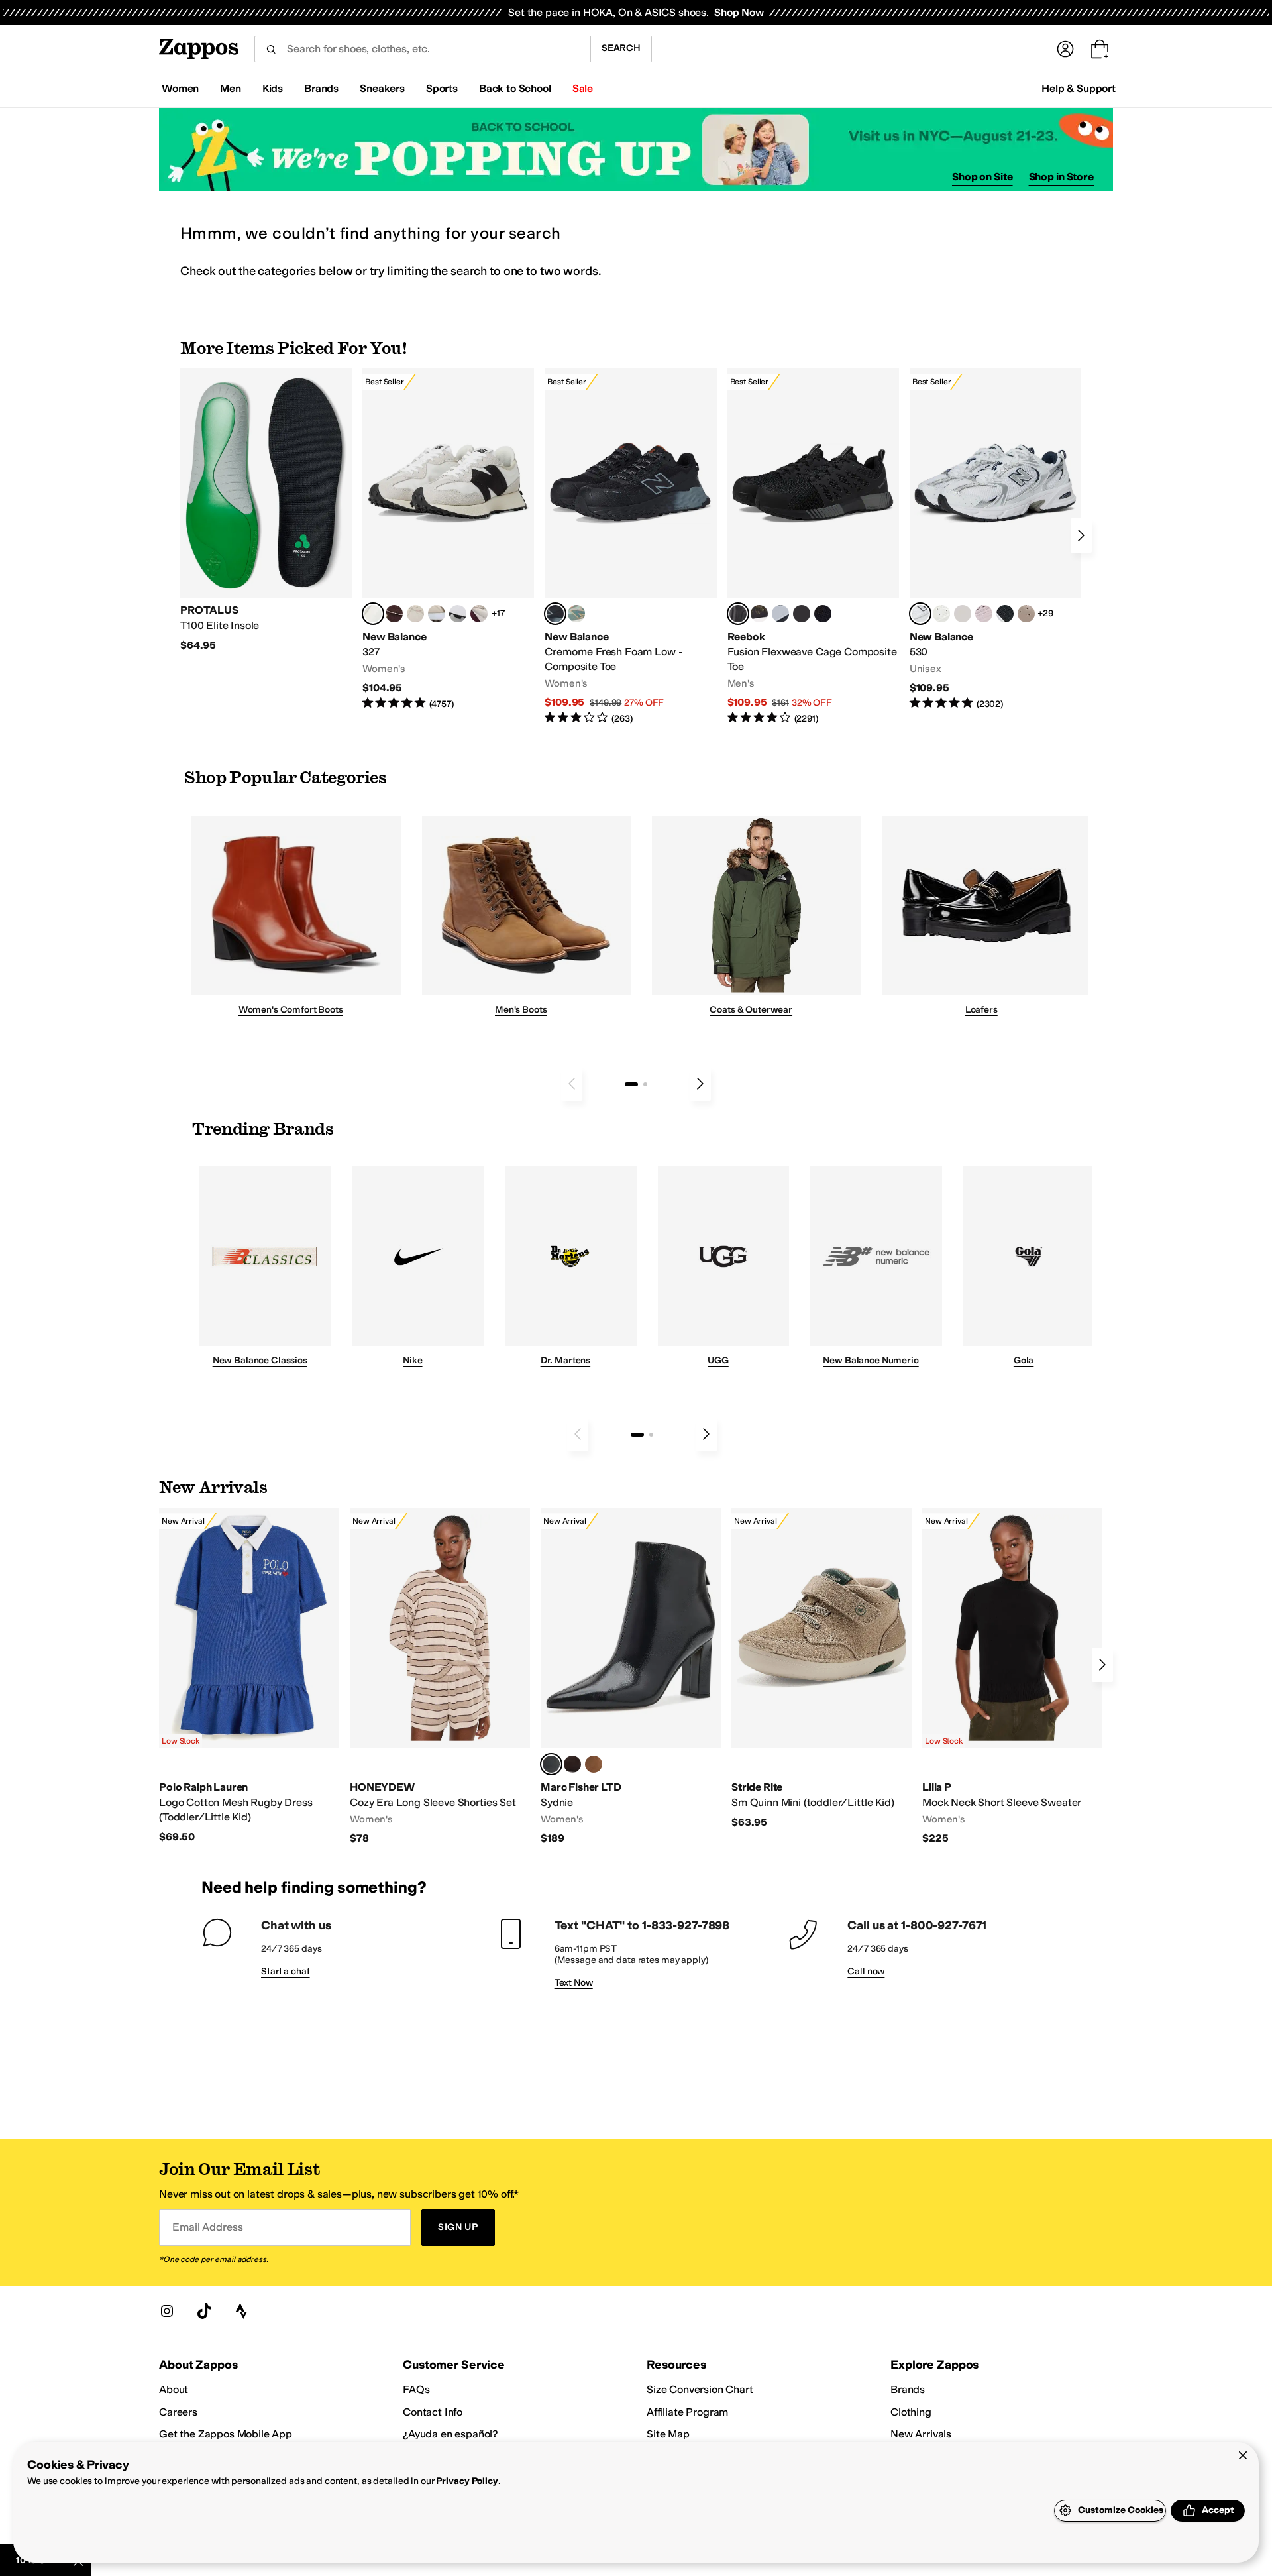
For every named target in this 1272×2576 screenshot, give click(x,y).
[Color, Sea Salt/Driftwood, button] (1026, 614)
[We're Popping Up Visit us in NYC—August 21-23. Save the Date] (636, 149)
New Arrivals (921, 2434)
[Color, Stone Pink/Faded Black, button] (984, 614)
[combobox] (422, 49)
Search (621, 48)
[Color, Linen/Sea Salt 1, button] (437, 614)
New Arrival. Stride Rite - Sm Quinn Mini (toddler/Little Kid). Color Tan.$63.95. (821, 1668)
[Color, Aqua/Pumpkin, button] (576, 614)
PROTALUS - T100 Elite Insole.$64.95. (266, 510)
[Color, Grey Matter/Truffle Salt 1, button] (963, 614)
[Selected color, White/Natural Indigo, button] (920, 614)
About (174, 2389)
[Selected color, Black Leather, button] (551, 1764)
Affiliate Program (687, 2412)
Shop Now (739, 12)
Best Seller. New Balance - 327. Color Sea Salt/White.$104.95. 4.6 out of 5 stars (448, 540)
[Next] (1081, 535)
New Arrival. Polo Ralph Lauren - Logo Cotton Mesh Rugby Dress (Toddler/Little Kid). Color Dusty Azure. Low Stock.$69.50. (249, 1676)
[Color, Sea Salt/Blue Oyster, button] (941, 614)
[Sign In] (1065, 49)
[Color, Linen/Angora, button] (415, 614)
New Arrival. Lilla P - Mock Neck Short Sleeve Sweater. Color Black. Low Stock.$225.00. (1012, 1677)
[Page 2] (645, 1084)
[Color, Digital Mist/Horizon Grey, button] (458, 614)
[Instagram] (167, 2311)
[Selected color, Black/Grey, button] (555, 614)
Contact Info (433, 2412)
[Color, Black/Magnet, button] (1005, 614)
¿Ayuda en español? (450, 2434)
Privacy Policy (467, 2481)
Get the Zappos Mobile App (226, 2434)
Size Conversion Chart (700, 2389)
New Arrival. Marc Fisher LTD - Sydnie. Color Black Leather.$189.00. (631, 1677)
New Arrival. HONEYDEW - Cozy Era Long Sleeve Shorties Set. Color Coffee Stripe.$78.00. (440, 1677)
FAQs (416, 2389)
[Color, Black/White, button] (823, 614)
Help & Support (1079, 88)
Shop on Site (982, 177)
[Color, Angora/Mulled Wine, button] (479, 614)
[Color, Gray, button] (780, 614)
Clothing (911, 2412)
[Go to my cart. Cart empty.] (1100, 49)
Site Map (668, 2434)
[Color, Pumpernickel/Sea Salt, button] (394, 614)
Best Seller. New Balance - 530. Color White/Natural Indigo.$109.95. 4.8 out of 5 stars (995, 540)
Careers (178, 2412)
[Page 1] (631, 1084)
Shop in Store (1061, 177)
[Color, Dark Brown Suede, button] (572, 1764)
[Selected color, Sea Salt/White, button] (373, 614)
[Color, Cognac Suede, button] (594, 1764)
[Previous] (572, 1084)
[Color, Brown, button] (759, 614)
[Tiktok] (204, 2311)
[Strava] (241, 2311)
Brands (908, 2389)
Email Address (207, 2227)
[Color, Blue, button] (802, 614)
